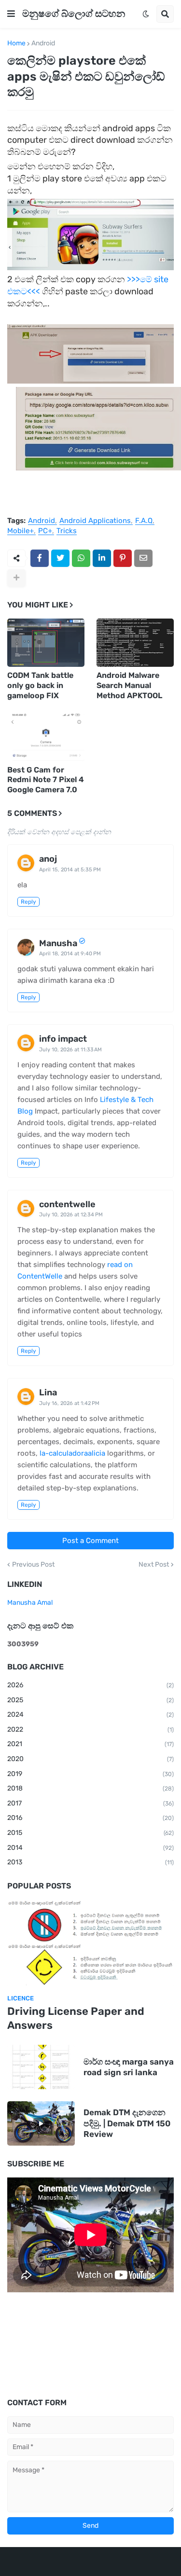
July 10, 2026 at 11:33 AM (70, 1050)
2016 (90, 1818)
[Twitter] (60, 558)
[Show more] (16, 578)
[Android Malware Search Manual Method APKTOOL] (135, 643)
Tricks (67, 531)
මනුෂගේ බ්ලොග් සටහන (74, 14)
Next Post (154, 1565)
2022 (90, 1729)
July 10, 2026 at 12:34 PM (71, 1215)
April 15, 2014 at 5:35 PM (70, 870)
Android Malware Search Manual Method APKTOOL (129, 685)
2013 (90, 1862)
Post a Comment (90, 1541)
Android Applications (95, 521)
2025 (90, 1700)
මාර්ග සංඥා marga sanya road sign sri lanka (129, 2067)
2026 (90, 1685)
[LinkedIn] (102, 558)
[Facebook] (40, 558)
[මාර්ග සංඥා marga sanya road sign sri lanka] (41, 2067)
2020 (90, 1759)
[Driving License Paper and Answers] (90, 1943)
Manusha (58, 943)
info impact (63, 1039)
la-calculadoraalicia (72, 1453)
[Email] (143, 558)
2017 (90, 1803)
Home (16, 43)
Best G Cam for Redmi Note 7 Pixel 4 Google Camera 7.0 (46, 780)
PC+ (45, 531)
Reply (28, 902)
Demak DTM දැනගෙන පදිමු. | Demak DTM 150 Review (127, 2123)
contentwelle (67, 1204)
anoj (48, 859)
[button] (11, 14)
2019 (90, 1774)
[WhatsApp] (81, 558)
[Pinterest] (123, 558)
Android (43, 43)
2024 (90, 1715)
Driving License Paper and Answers (76, 2018)
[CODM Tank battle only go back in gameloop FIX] (46, 643)
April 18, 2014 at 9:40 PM (70, 954)
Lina (48, 1392)
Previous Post (33, 1565)
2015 (90, 1833)
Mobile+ (21, 531)
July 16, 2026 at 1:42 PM (69, 1403)
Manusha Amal (30, 1603)
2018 (90, 1788)
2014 (90, 1848)
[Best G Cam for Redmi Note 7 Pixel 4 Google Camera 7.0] (46, 737)
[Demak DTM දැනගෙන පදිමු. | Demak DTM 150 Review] (41, 2123)
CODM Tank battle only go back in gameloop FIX (40, 685)
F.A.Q (144, 521)
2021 (90, 1744)
